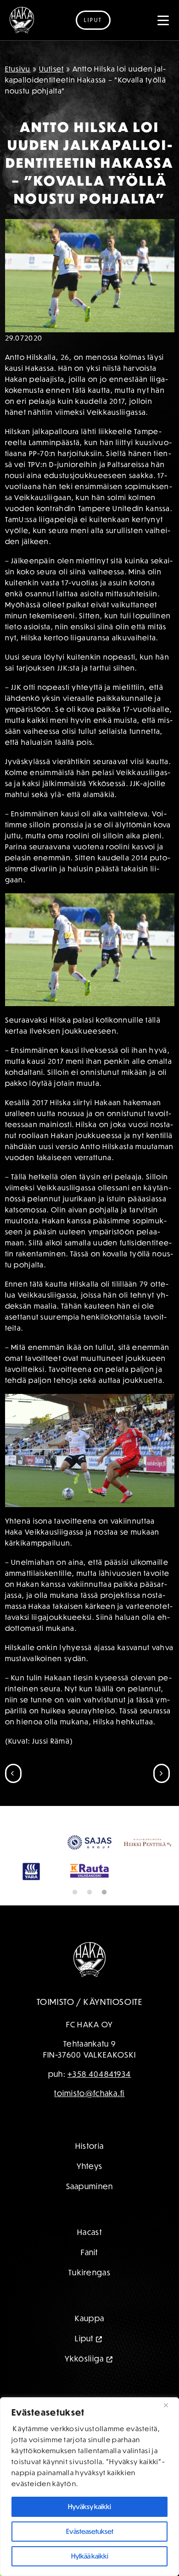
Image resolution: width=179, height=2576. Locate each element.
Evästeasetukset (90, 2531)
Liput (93, 20)
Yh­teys (90, 2212)
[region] (89, 2487)
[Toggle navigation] (163, 20)
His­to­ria (89, 2192)
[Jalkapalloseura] (22, 20)
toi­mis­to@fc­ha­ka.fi (89, 2139)
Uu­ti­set (52, 69)
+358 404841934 (99, 2120)
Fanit (89, 2298)
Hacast (89, 2278)
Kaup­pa (90, 2364)
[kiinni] (169, 2405)
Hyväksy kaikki (89, 2507)
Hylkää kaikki (90, 2556)
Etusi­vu (18, 69)
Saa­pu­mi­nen (90, 2232)
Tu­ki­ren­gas (89, 2318)
